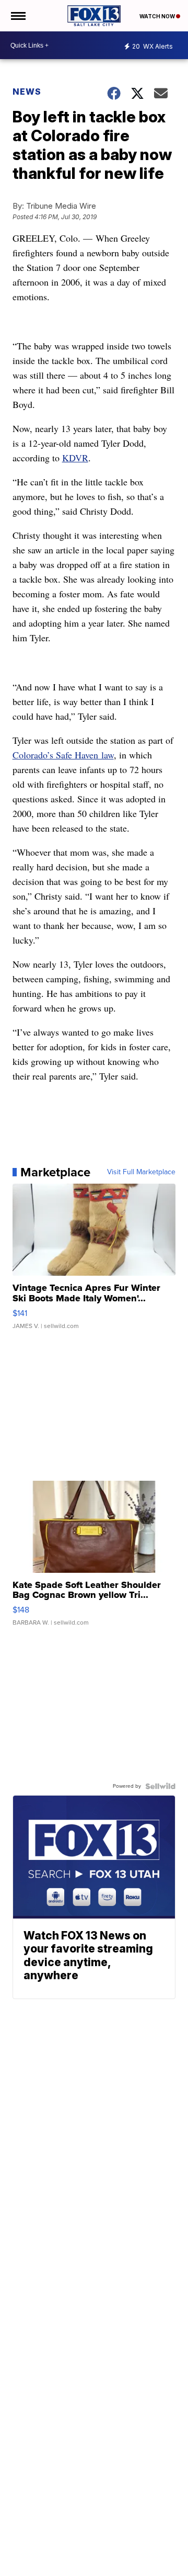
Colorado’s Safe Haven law (63, 755)
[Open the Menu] (17, 16)
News (27, 92)
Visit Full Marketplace (141, 1172)
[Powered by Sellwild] (160, 1786)
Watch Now (158, 16)
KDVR (75, 458)
